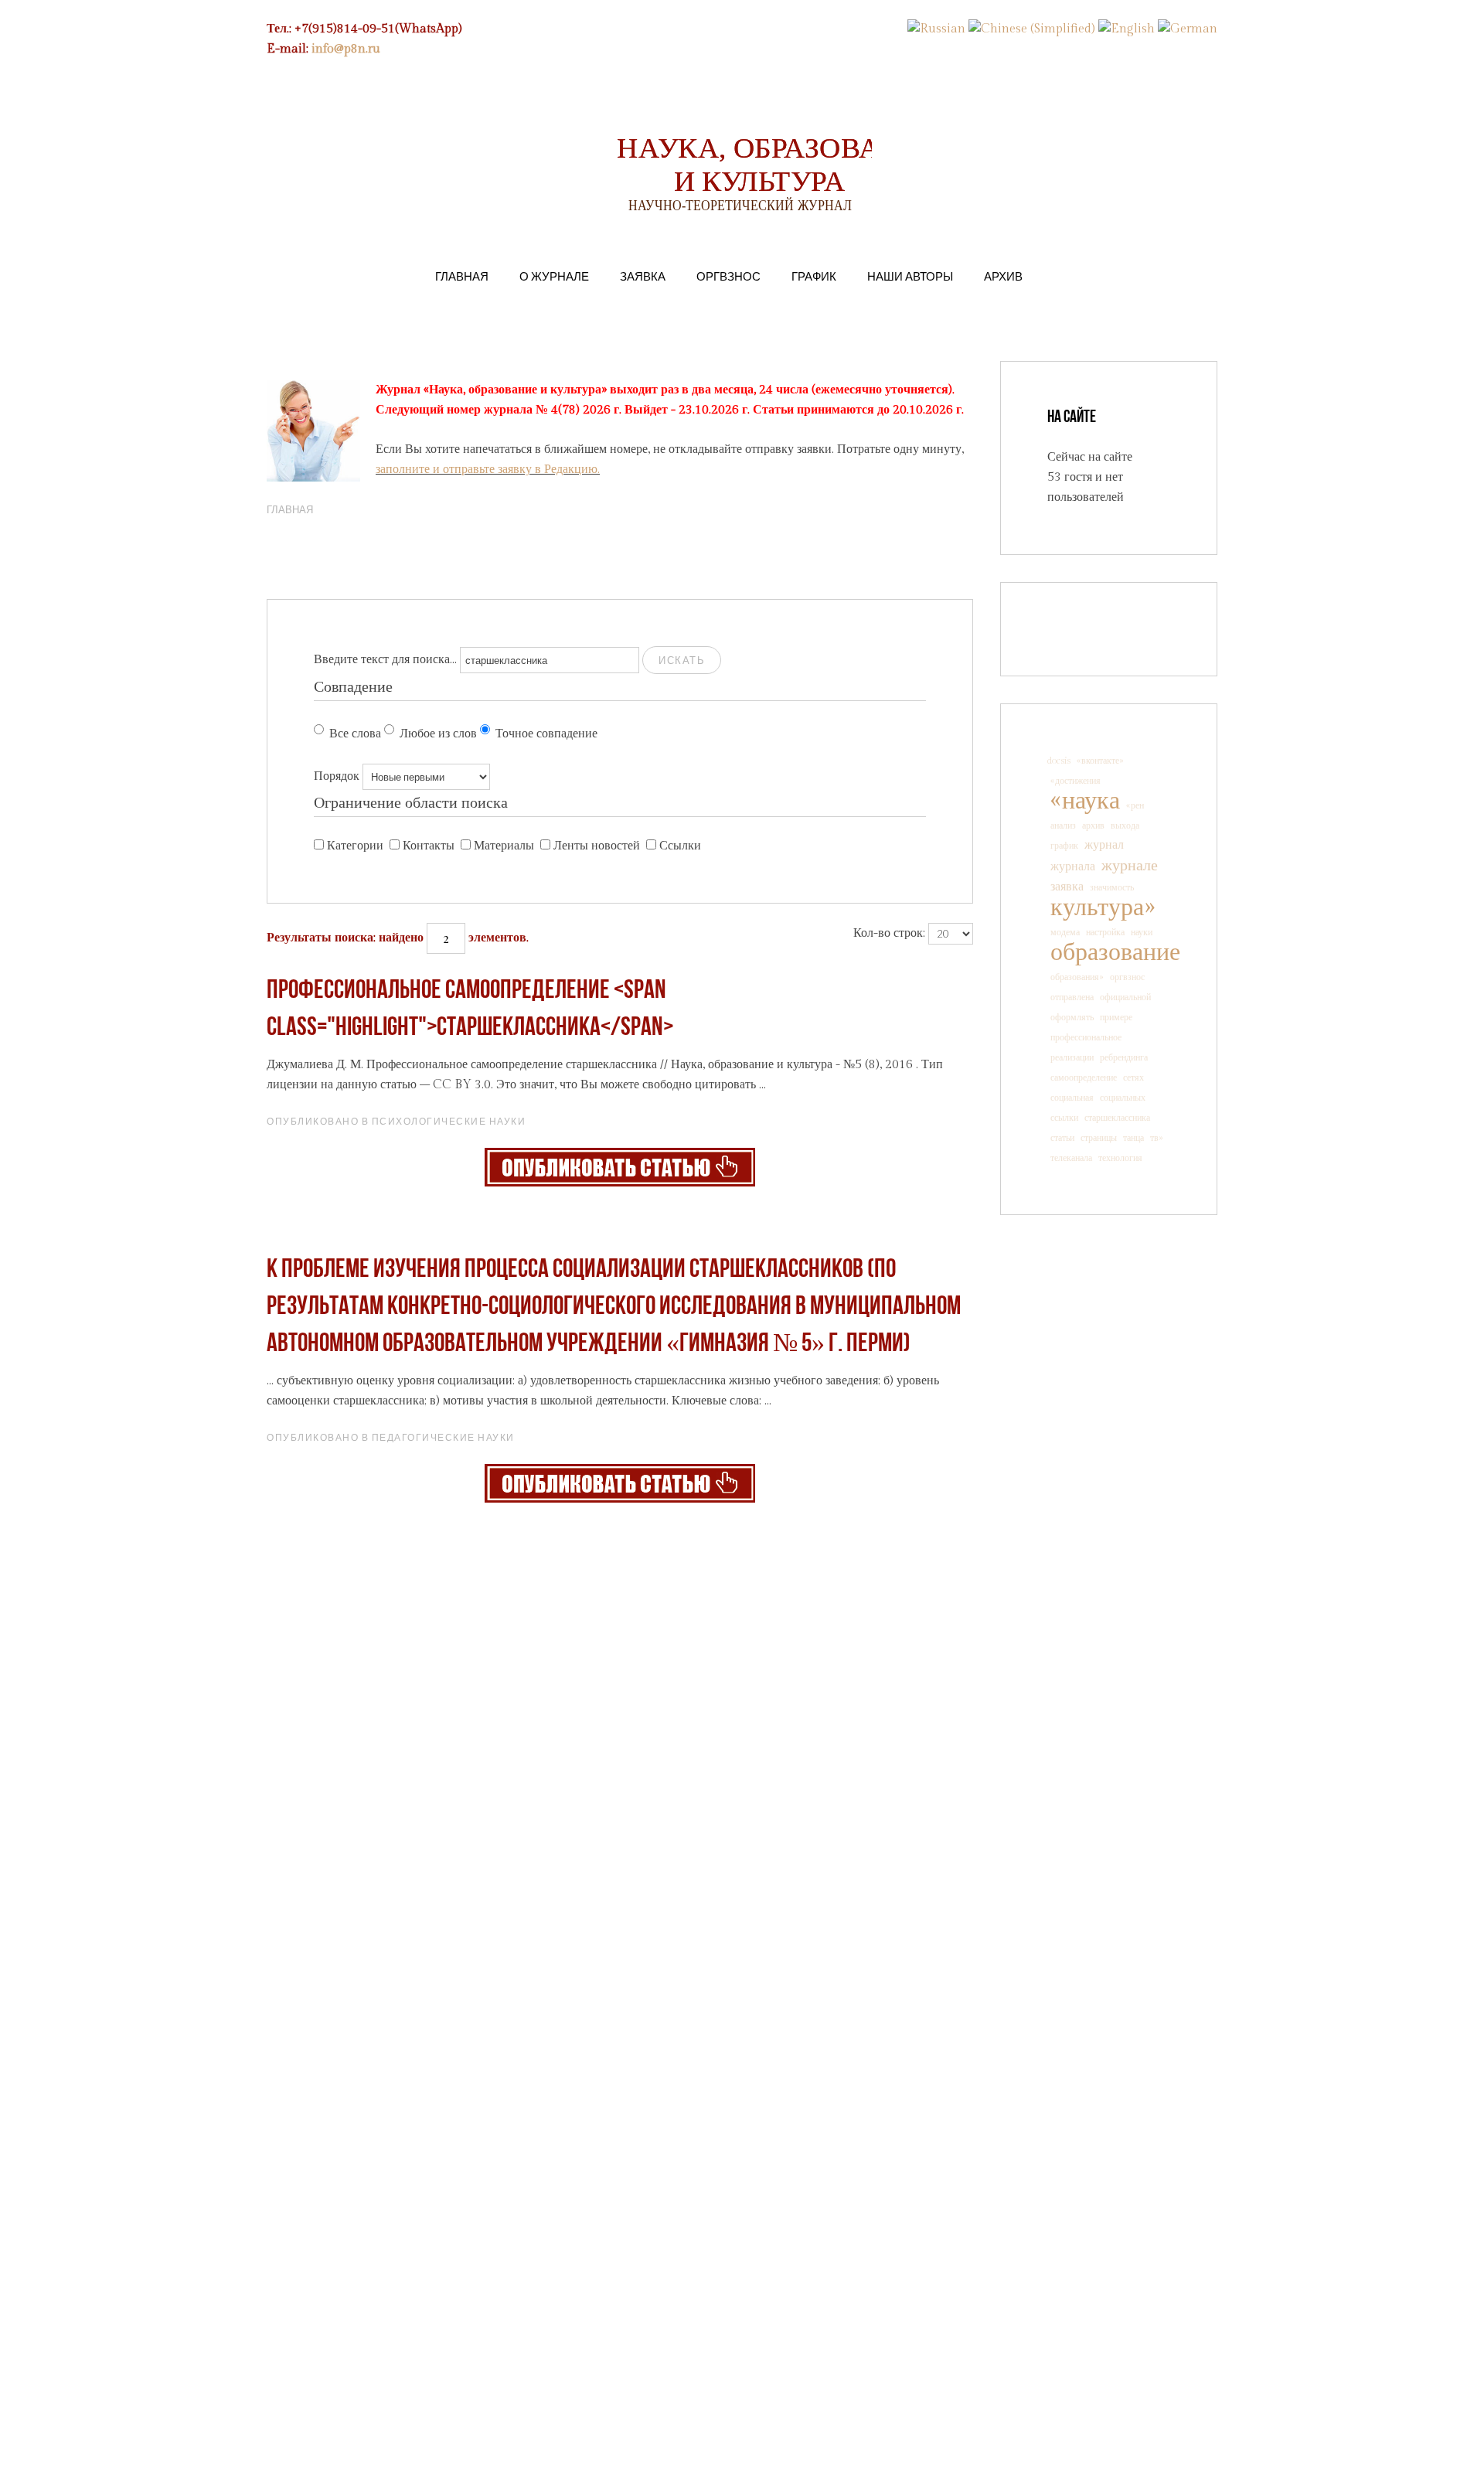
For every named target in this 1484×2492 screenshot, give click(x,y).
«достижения (1076, 781)
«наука (1085, 801)
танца (1133, 1138)
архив (1093, 826)
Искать (682, 660)
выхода (1125, 826)
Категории (355, 846)
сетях (1133, 1077)
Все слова (355, 734)
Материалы (504, 846)
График (814, 276)
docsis (1059, 761)
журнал (1104, 845)
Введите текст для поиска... (385, 660)
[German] (1188, 29)
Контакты (429, 846)
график (1064, 846)
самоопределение (1084, 1077)
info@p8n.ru (346, 49)
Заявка (643, 276)
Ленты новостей (597, 846)
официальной (1125, 997)
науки (1142, 932)
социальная (1072, 1098)
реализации (1072, 1057)
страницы (1099, 1138)
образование (1115, 952)
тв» (1157, 1138)
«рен (1135, 805)
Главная (462, 276)
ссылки (1064, 1118)
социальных (1123, 1098)
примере (1116, 1017)
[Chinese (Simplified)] (1032, 29)
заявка (1067, 887)
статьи (1062, 1138)
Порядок (337, 776)
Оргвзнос (728, 276)
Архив (1003, 276)
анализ (1063, 826)
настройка (1105, 932)
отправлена (1072, 997)
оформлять (1072, 1017)
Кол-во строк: (889, 933)
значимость (1112, 887)
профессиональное (1086, 1037)
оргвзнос (1127, 977)
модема (1065, 932)
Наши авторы (910, 276)
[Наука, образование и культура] (620, 1167)
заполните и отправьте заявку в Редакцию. (488, 470)
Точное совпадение (546, 734)
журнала (1073, 867)
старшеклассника (1117, 1118)
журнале (1130, 866)
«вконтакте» (1100, 761)
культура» (1103, 907)
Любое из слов (438, 734)
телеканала (1071, 1158)
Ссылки (680, 846)
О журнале (554, 276)
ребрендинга (1124, 1057)
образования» (1077, 977)
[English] (1127, 29)
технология (1120, 1158)
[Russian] (936, 29)
